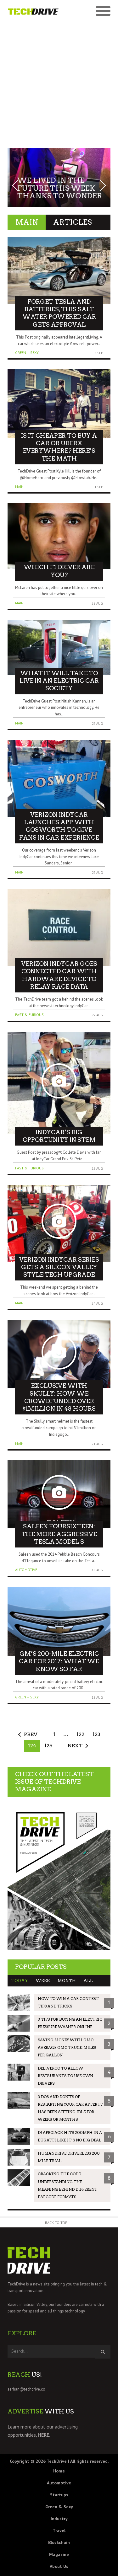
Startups (59, 2495)
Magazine (59, 2554)
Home (59, 2471)
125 (48, 1746)
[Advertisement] (59, 81)
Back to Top (56, 2223)
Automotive (26, 1570)
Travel (59, 2531)
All (88, 1981)
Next (75, 1746)
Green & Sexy (59, 2507)
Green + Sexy (27, 353)
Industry (59, 2519)
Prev (31, 1734)
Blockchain (59, 2542)
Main (19, 486)
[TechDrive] (33, 11)
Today (20, 1981)
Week (43, 1981)
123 (96, 1734)
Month (67, 1981)
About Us (59, 2566)
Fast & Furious (29, 1015)
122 (80, 1734)
